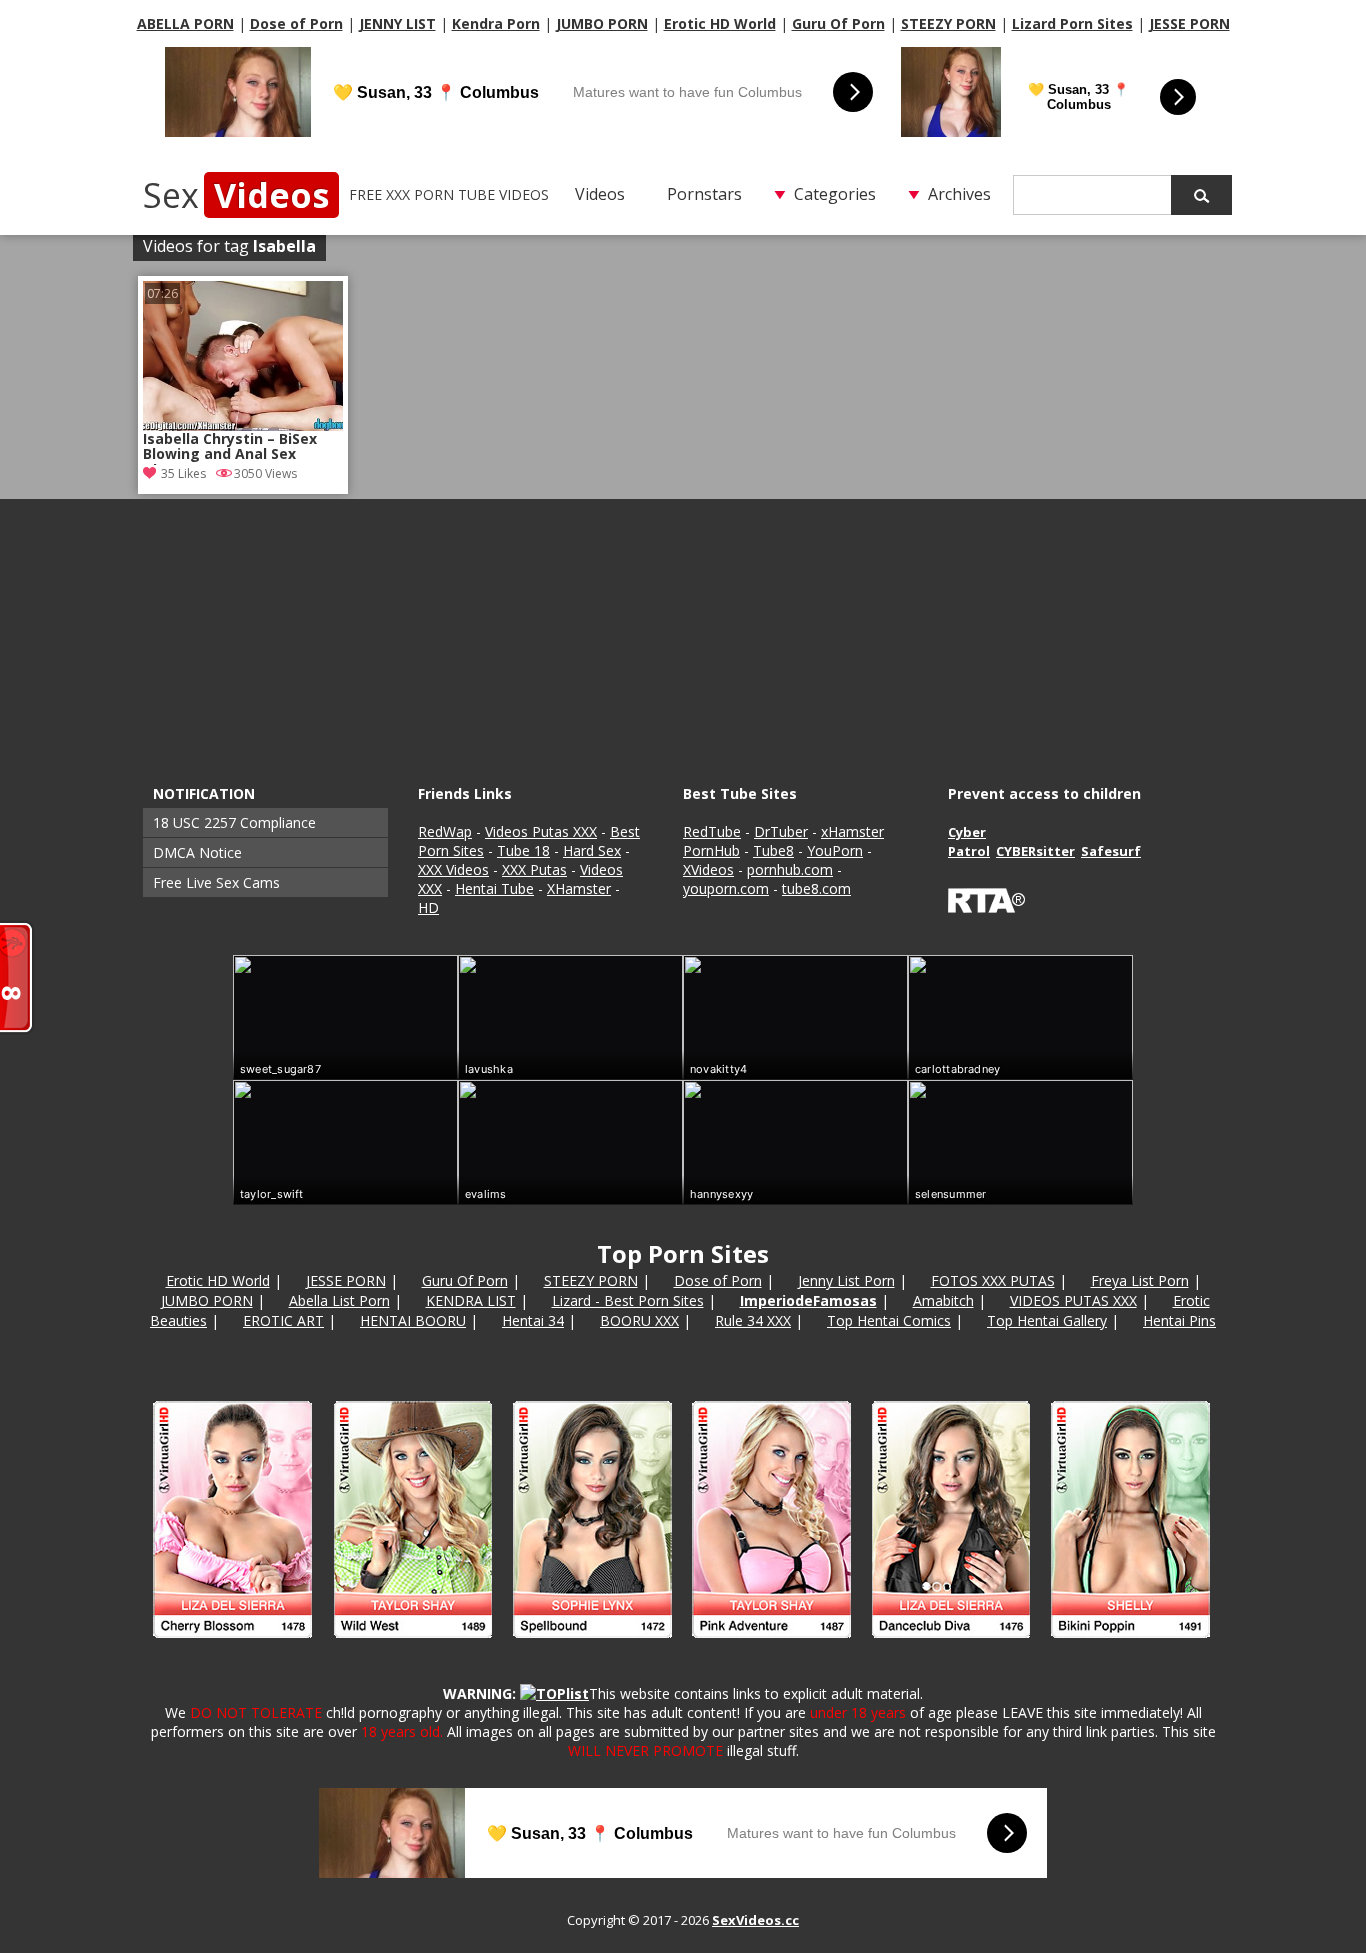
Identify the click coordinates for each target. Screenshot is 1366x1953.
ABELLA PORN (185, 23)
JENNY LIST (397, 23)
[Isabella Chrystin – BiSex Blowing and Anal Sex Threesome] (243, 356)
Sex (236, 195)
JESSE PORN (1189, 23)
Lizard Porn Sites (1072, 23)
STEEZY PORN (948, 23)
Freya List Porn (1140, 1280)
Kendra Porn (496, 23)
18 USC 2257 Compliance (234, 822)
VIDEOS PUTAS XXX (1073, 1300)
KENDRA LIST (471, 1300)
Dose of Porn (296, 23)
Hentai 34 (533, 1320)
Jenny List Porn (846, 1280)
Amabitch (943, 1300)
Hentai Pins (1179, 1320)
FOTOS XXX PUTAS (993, 1280)
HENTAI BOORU (413, 1320)
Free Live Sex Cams (216, 882)
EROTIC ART (283, 1320)
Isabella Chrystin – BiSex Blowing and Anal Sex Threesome (230, 448)
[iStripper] (683, 1646)
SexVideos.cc (755, 1920)
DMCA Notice (197, 852)
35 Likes (183, 473)
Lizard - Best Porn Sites (628, 1300)
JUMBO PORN (602, 23)
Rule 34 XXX (753, 1320)
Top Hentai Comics (889, 1320)
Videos (600, 194)
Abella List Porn (339, 1300)
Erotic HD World (720, 23)
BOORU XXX (639, 1320)
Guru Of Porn (838, 23)
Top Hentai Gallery (1047, 1320)
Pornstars (704, 194)
